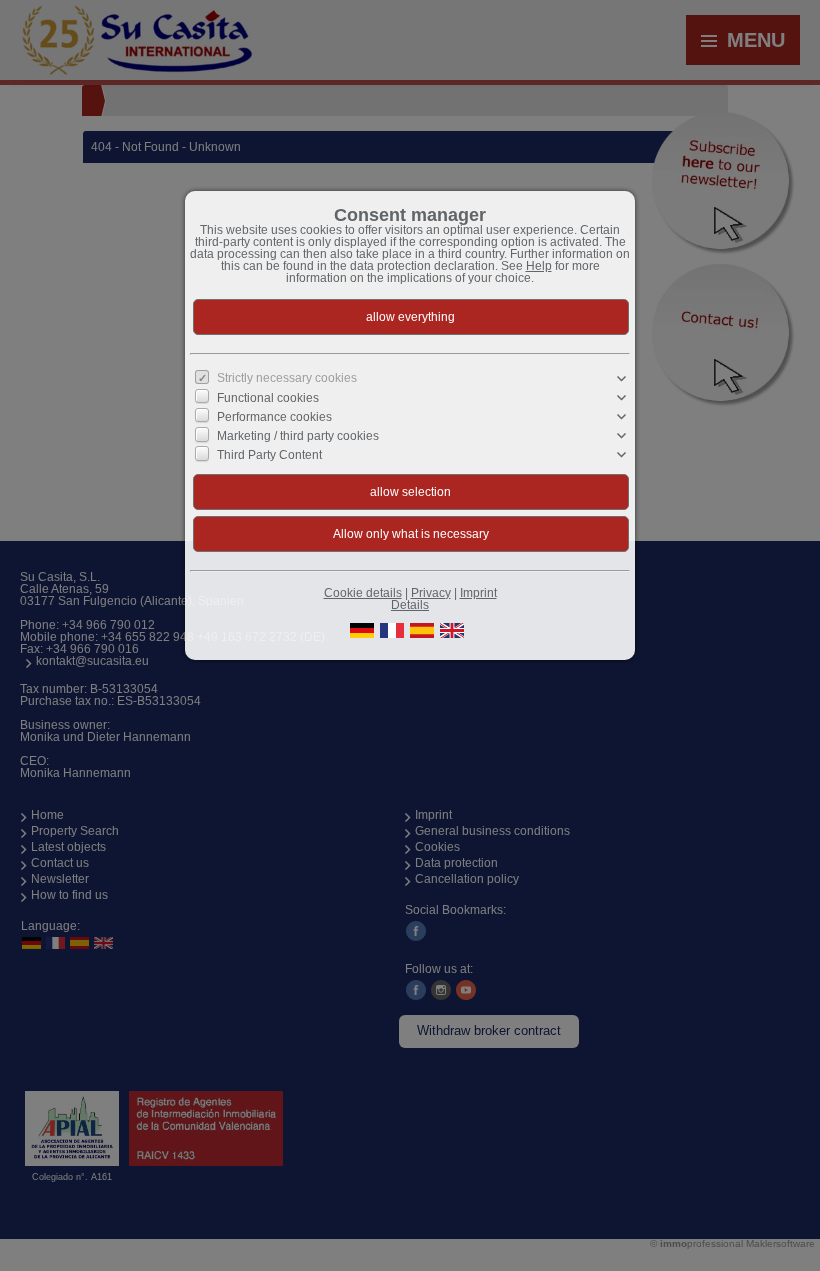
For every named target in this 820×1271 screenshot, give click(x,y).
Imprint (478, 593)
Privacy (431, 593)
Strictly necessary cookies (287, 378)
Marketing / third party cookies (298, 436)
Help (539, 266)
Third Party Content (269, 455)
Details (410, 605)
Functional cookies (268, 398)
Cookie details (363, 593)
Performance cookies (274, 417)
